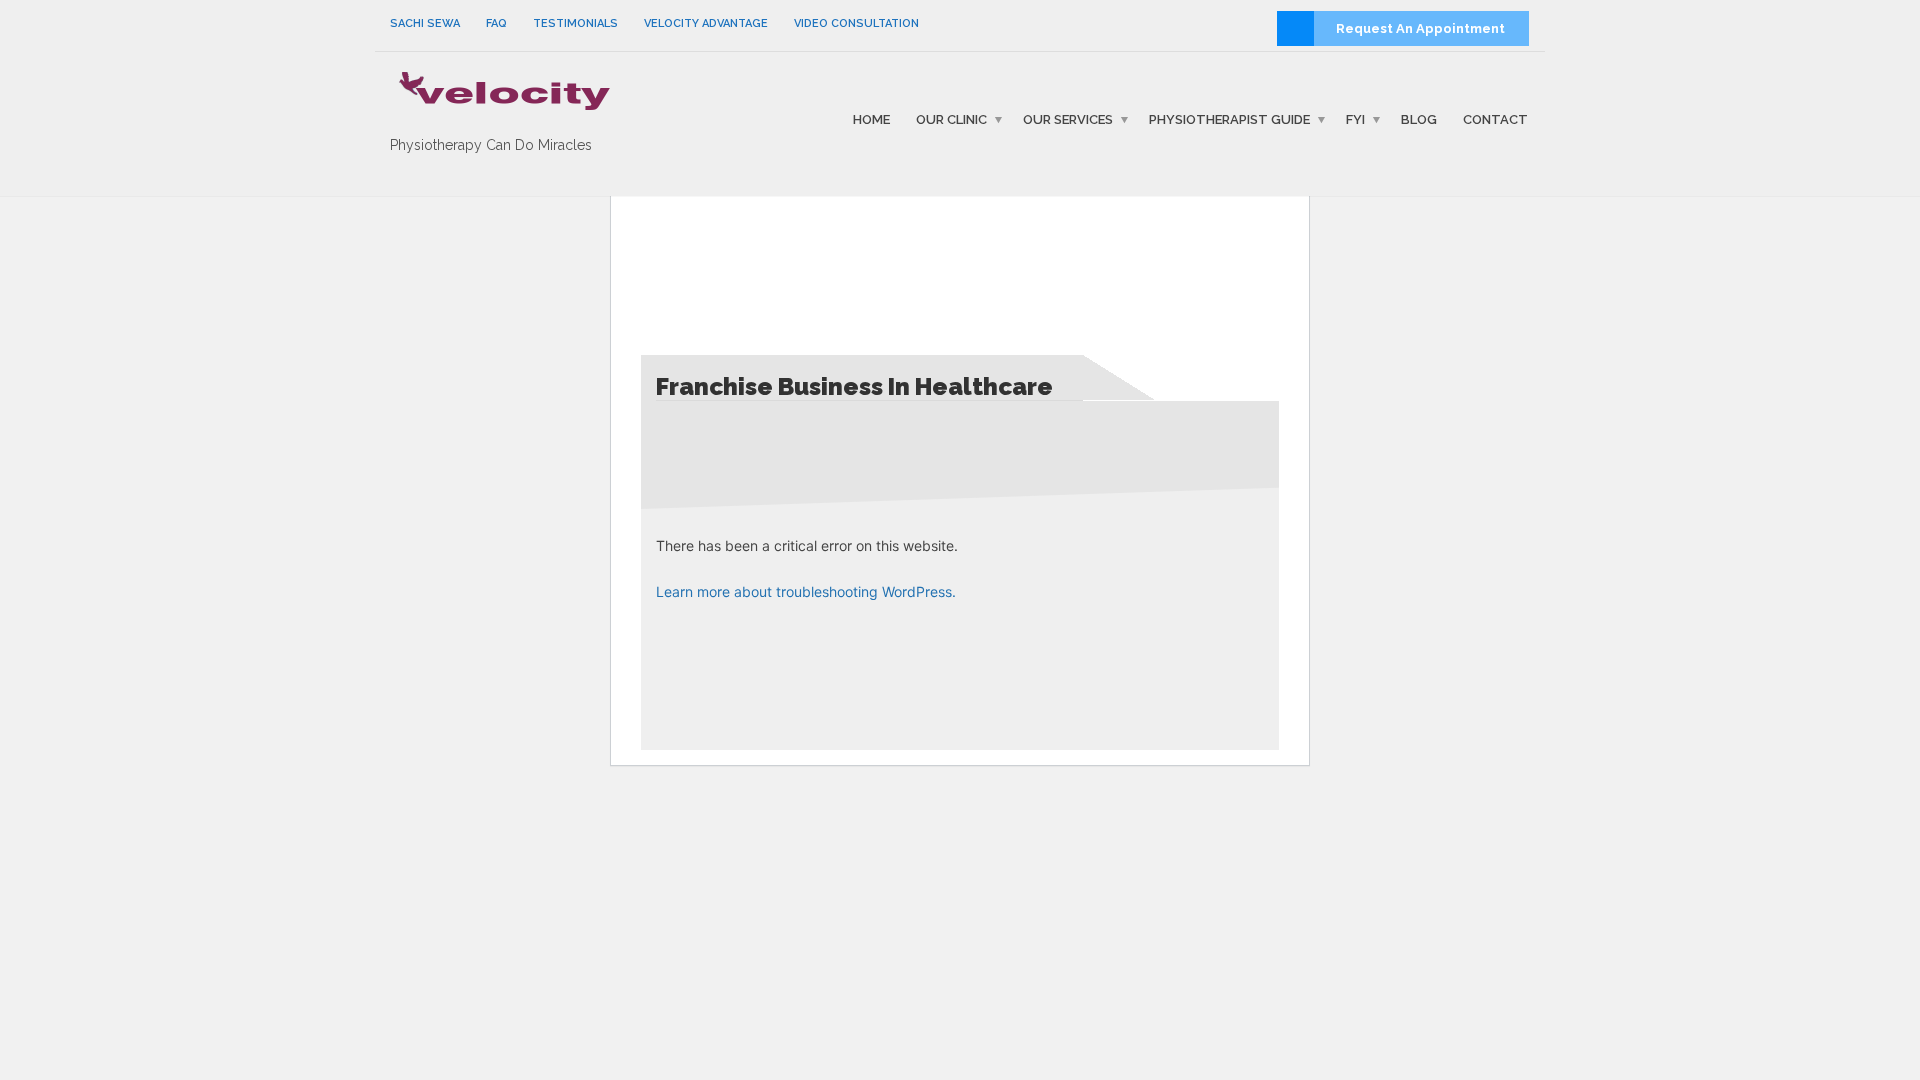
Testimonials (575, 23)
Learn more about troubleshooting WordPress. (806, 591)
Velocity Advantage (706, 23)
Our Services (1068, 119)
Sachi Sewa (425, 23)
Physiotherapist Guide (1229, 119)
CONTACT (1495, 119)
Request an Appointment (1420, 28)
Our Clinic (951, 119)
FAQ (496, 23)
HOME (871, 119)
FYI (1355, 119)
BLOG (1419, 119)
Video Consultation (856, 23)
